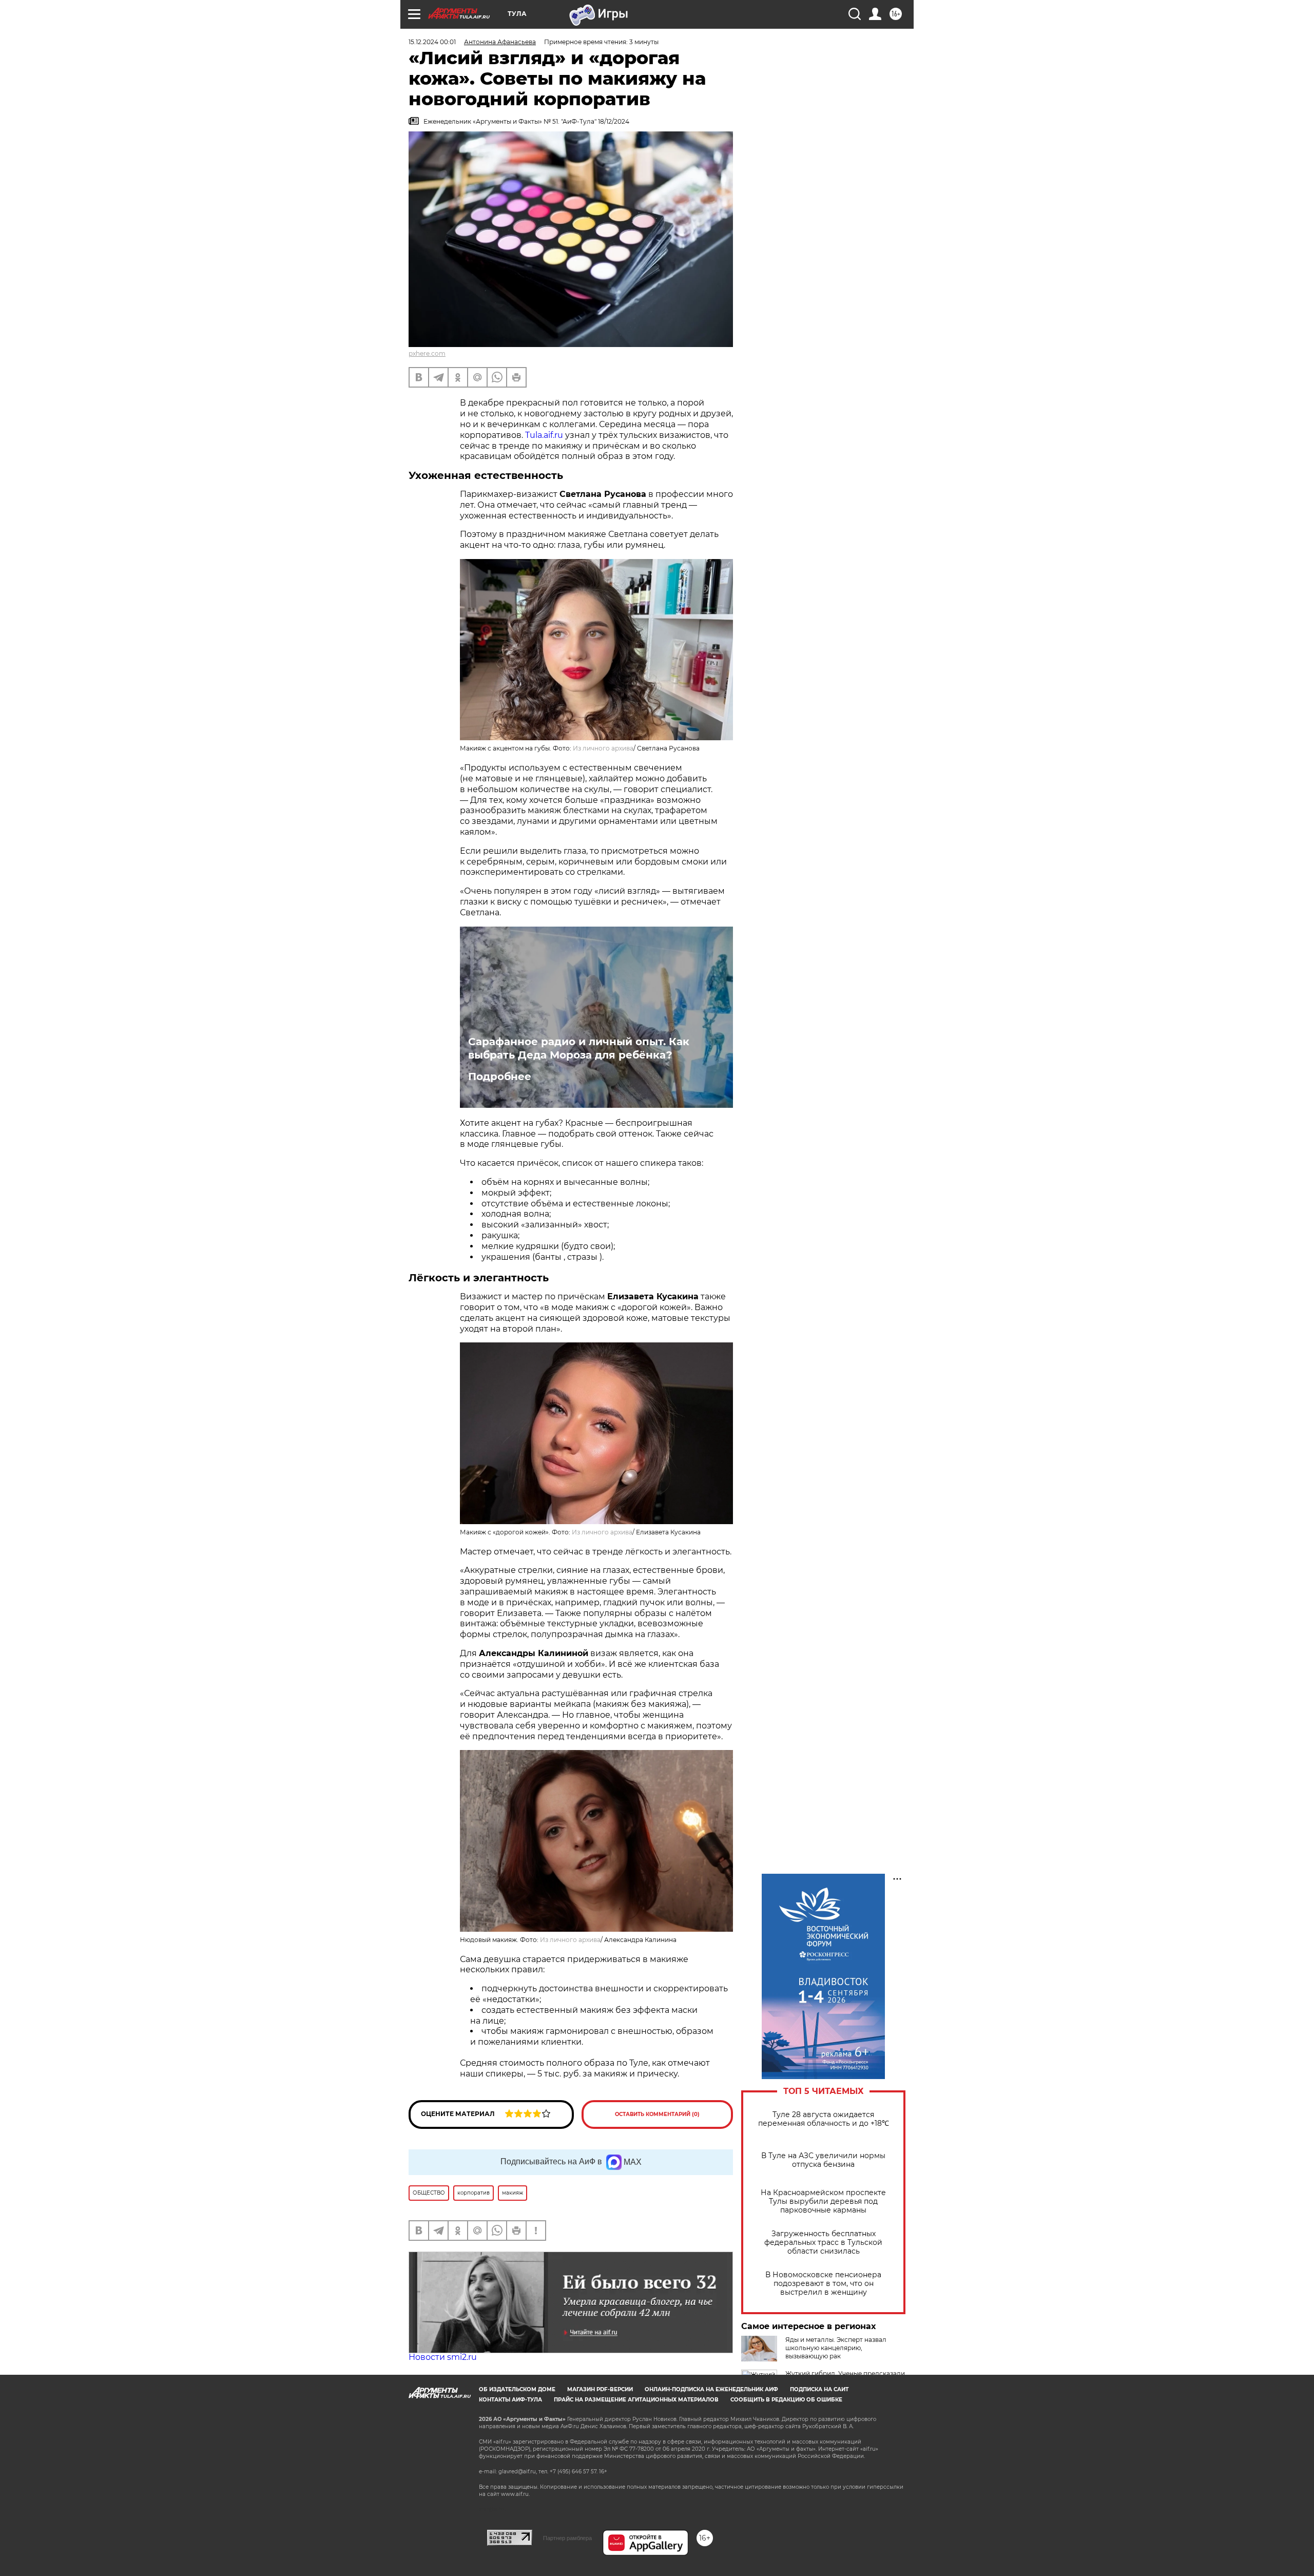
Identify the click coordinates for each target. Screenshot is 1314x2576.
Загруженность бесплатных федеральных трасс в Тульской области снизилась (823, 2243)
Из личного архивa (602, 1532)
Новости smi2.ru (443, 2357)
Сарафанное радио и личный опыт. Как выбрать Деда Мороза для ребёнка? (579, 1048)
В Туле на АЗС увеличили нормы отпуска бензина (823, 2160)
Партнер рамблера (567, 2538)
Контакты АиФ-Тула (510, 2400)
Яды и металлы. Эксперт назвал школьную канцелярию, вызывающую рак (836, 2348)
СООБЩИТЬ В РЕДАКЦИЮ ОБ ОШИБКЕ (786, 2400)
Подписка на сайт (819, 2389)
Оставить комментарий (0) (657, 2114)
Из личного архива (603, 748)
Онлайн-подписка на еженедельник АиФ (711, 2389)
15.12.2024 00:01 (432, 42)
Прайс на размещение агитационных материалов (636, 2400)
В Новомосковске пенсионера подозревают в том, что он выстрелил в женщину (823, 2284)
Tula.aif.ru (544, 435)
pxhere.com (427, 353)
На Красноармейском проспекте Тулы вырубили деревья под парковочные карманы (823, 2202)
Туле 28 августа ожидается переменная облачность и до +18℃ (824, 2119)
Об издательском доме (517, 2389)
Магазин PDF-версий (600, 2389)
